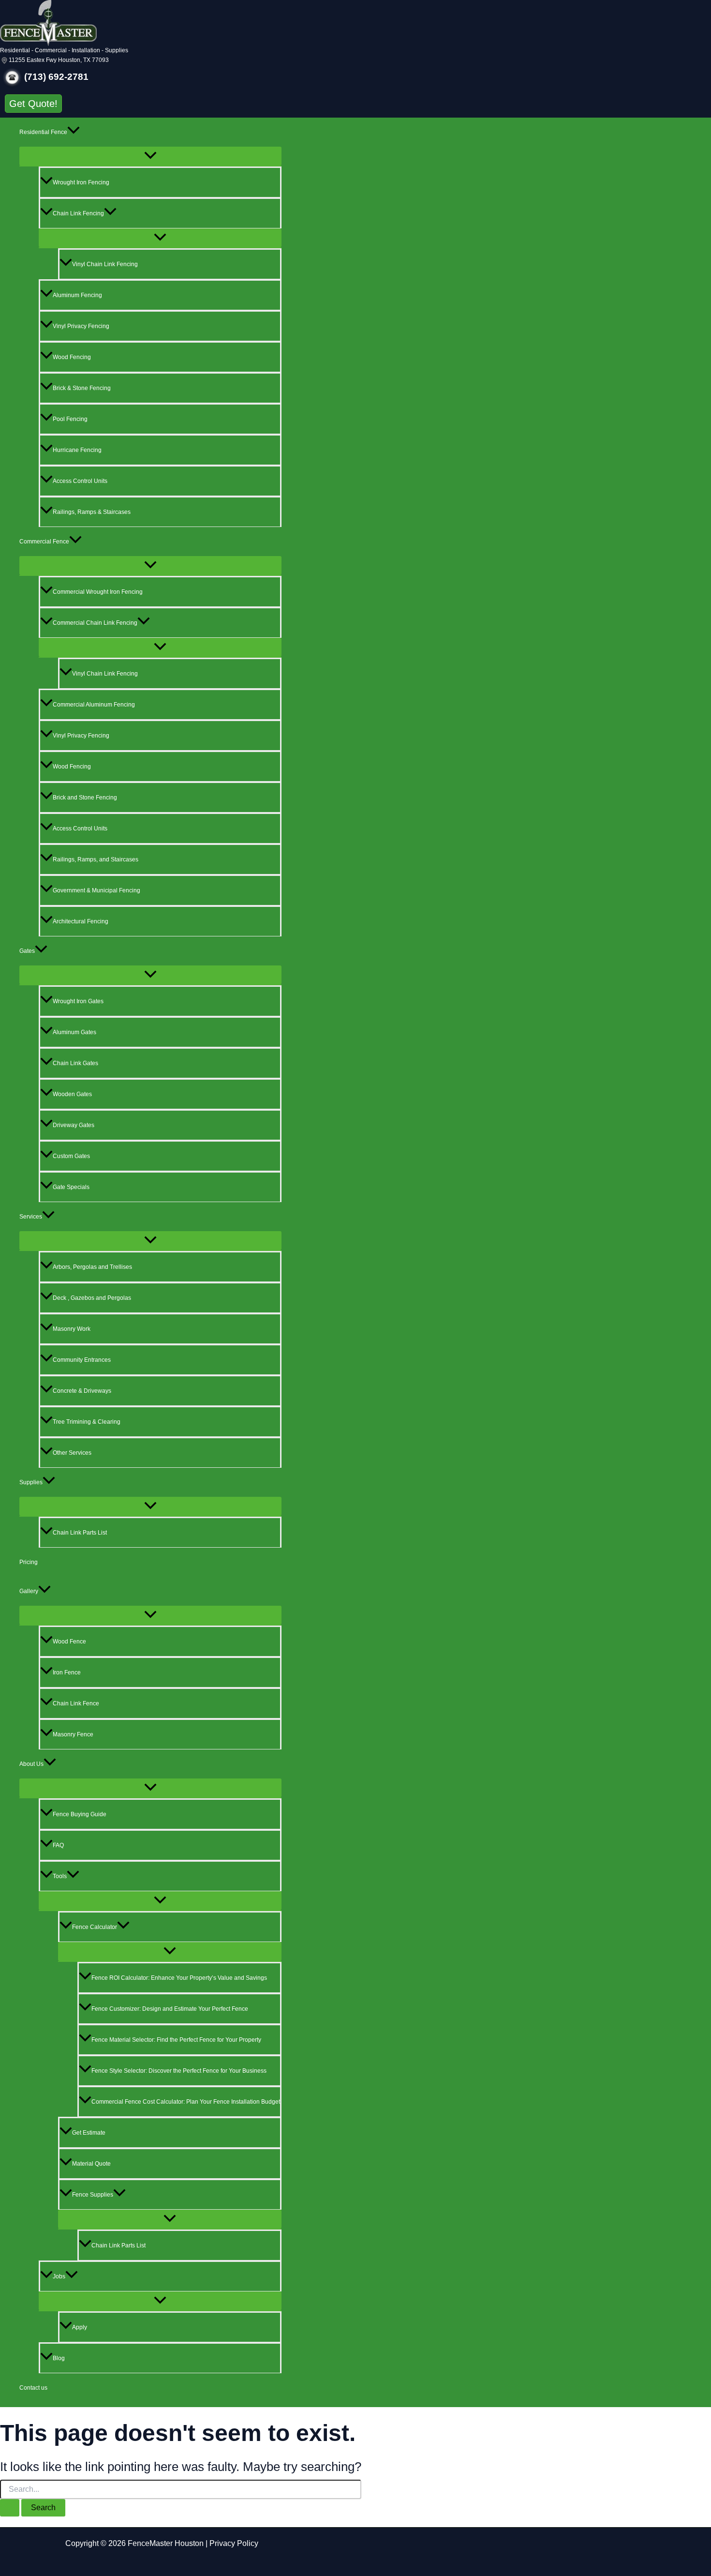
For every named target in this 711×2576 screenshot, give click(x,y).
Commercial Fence (44, 542)
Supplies (31, 1482)
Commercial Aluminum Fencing (94, 705)
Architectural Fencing (81, 921)
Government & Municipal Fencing (96, 890)
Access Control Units (80, 481)
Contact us (33, 2388)
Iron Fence (67, 1672)
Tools (60, 1876)
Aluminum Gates (74, 1032)
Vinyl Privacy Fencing (81, 326)
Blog (59, 2358)
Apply (80, 2327)
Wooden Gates (72, 1094)
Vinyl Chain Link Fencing (105, 264)
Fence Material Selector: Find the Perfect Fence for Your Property (176, 2040)
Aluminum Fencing (77, 295)
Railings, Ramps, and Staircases (96, 859)
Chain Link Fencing (78, 213)
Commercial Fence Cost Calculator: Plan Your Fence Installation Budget (186, 2102)
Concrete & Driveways (82, 1391)
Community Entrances (82, 1360)
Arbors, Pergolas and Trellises (92, 1267)
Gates (27, 951)
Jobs (59, 2276)
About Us (31, 1764)
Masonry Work (72, 1329)
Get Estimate (89, 2133)
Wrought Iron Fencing (81, 182)
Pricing (29, 1562)
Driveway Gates (74, 1125)
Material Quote (91, 2164)
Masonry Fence (73, 1734)
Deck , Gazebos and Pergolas (92, 1298)
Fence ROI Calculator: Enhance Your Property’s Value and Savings (179, 1978)
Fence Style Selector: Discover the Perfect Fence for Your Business (179, 2071)
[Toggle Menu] (150, 156)
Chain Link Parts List (80, 1533)
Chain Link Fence (76, 1703)
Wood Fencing (72, 357)
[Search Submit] (10, 2508)
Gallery (29, 1591)
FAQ (58, 1845)
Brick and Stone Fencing (85, 798)
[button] (33, 104)
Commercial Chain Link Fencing (95, 623)
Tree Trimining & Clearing (87, 1422)
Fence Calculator (95, 1927)
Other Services (72, 1453)
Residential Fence (43, 132)
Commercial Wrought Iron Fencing (98, 592)
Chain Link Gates (75, 1063)
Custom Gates (71, 1156)
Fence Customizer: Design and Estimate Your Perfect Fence (170, 2009)
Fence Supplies (93, 2195)
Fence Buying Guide (80, 1814)
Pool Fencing (70, 419)
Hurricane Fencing (77, 450)
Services (31, 1217)
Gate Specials (71, 1187)
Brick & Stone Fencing (82, 388)
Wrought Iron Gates (78, 1001)
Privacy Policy (234, 2543)
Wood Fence (69, 1642)
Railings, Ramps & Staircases (92, 512)
